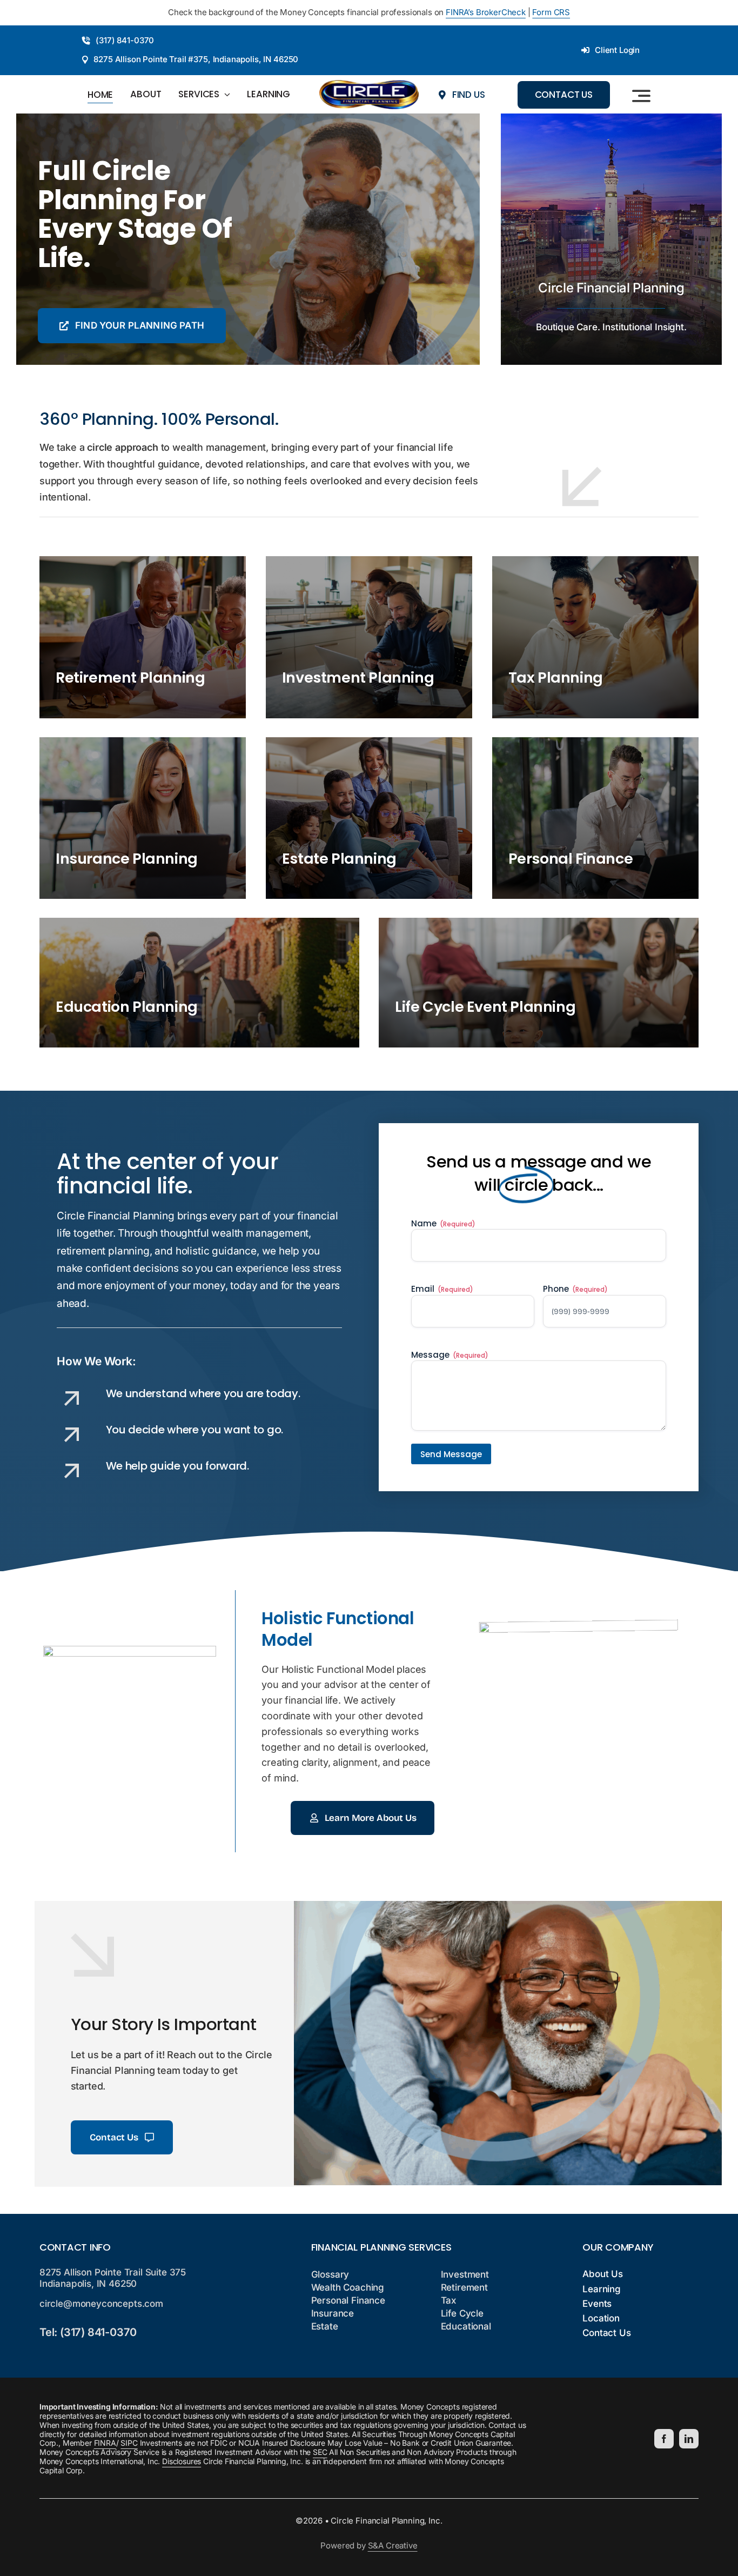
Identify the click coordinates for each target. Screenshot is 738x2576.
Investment (465, 2274)
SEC (320, 2452)
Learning (602, 2289)
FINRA (105, 2443)
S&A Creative (393, 2545)
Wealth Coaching (348, 2287)
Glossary (330, 2274)
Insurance (333, 2313)
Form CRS (551, 12)
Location (601, 2318)
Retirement (464, 2287)
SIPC (129, 2443)
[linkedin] (689, 2439)
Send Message (451, 1454)
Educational (466, 2326)
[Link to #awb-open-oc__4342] (641, 96)
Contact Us (606, 2333)
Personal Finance (348, 2300)
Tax (449, 2300)
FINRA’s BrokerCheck (486, 12)
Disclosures (182, 2461)
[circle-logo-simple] (369, 85)
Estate (325, 2326)
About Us (603, 2274)
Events (597, 2304)
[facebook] (664, 2439)
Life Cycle (462, 2313)
